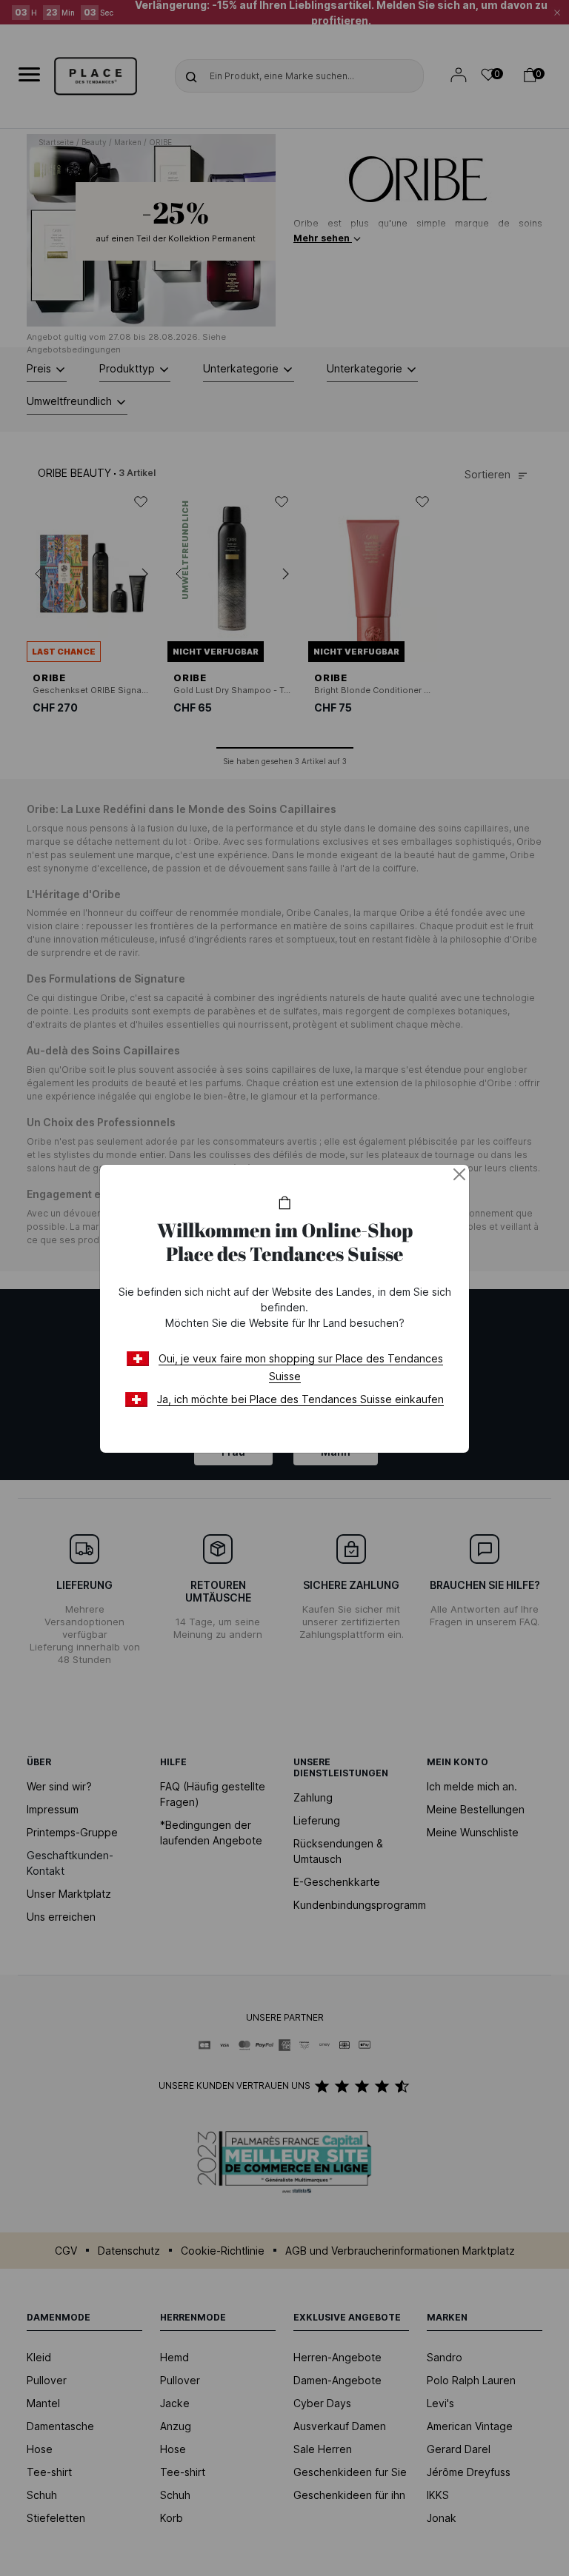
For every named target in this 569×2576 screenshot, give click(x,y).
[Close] (459, 1174)
